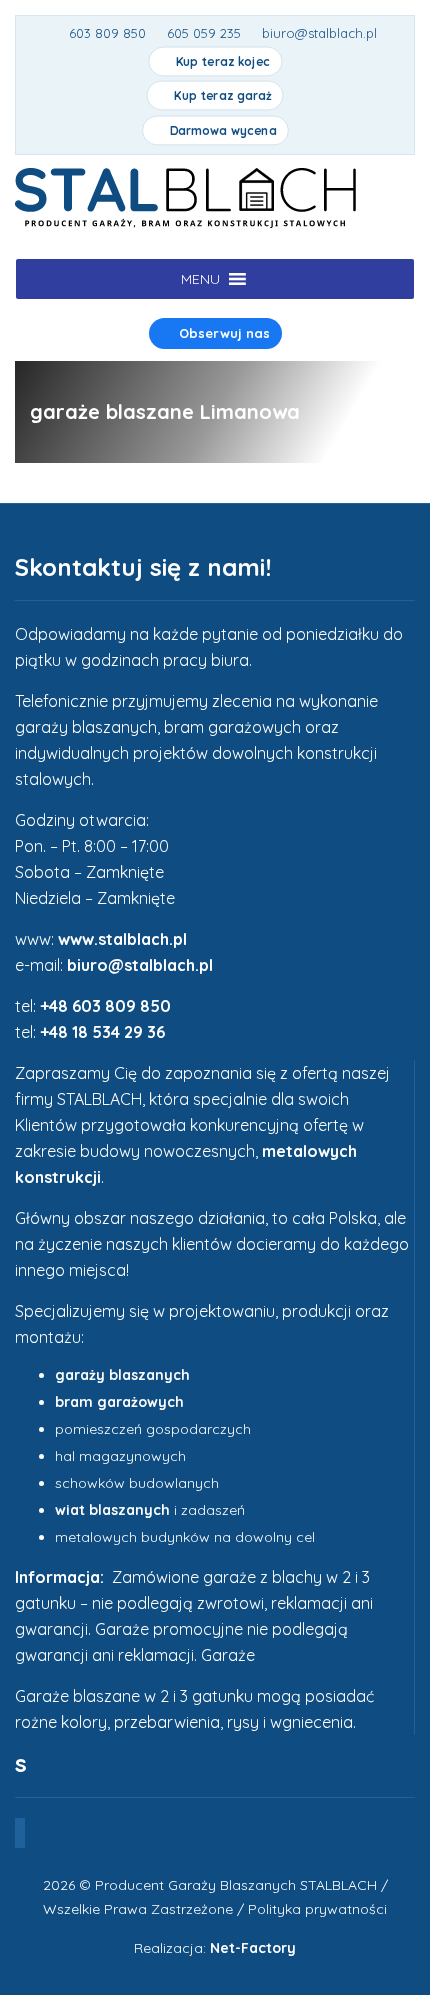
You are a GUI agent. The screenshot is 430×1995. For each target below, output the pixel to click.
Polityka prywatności (317, 1909)
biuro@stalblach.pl (140, 965)
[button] (200, 279)
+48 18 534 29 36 (102, 1032)
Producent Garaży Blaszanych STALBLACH (236, 1885)
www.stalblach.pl (122, 939)
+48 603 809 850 (105, 1006)
